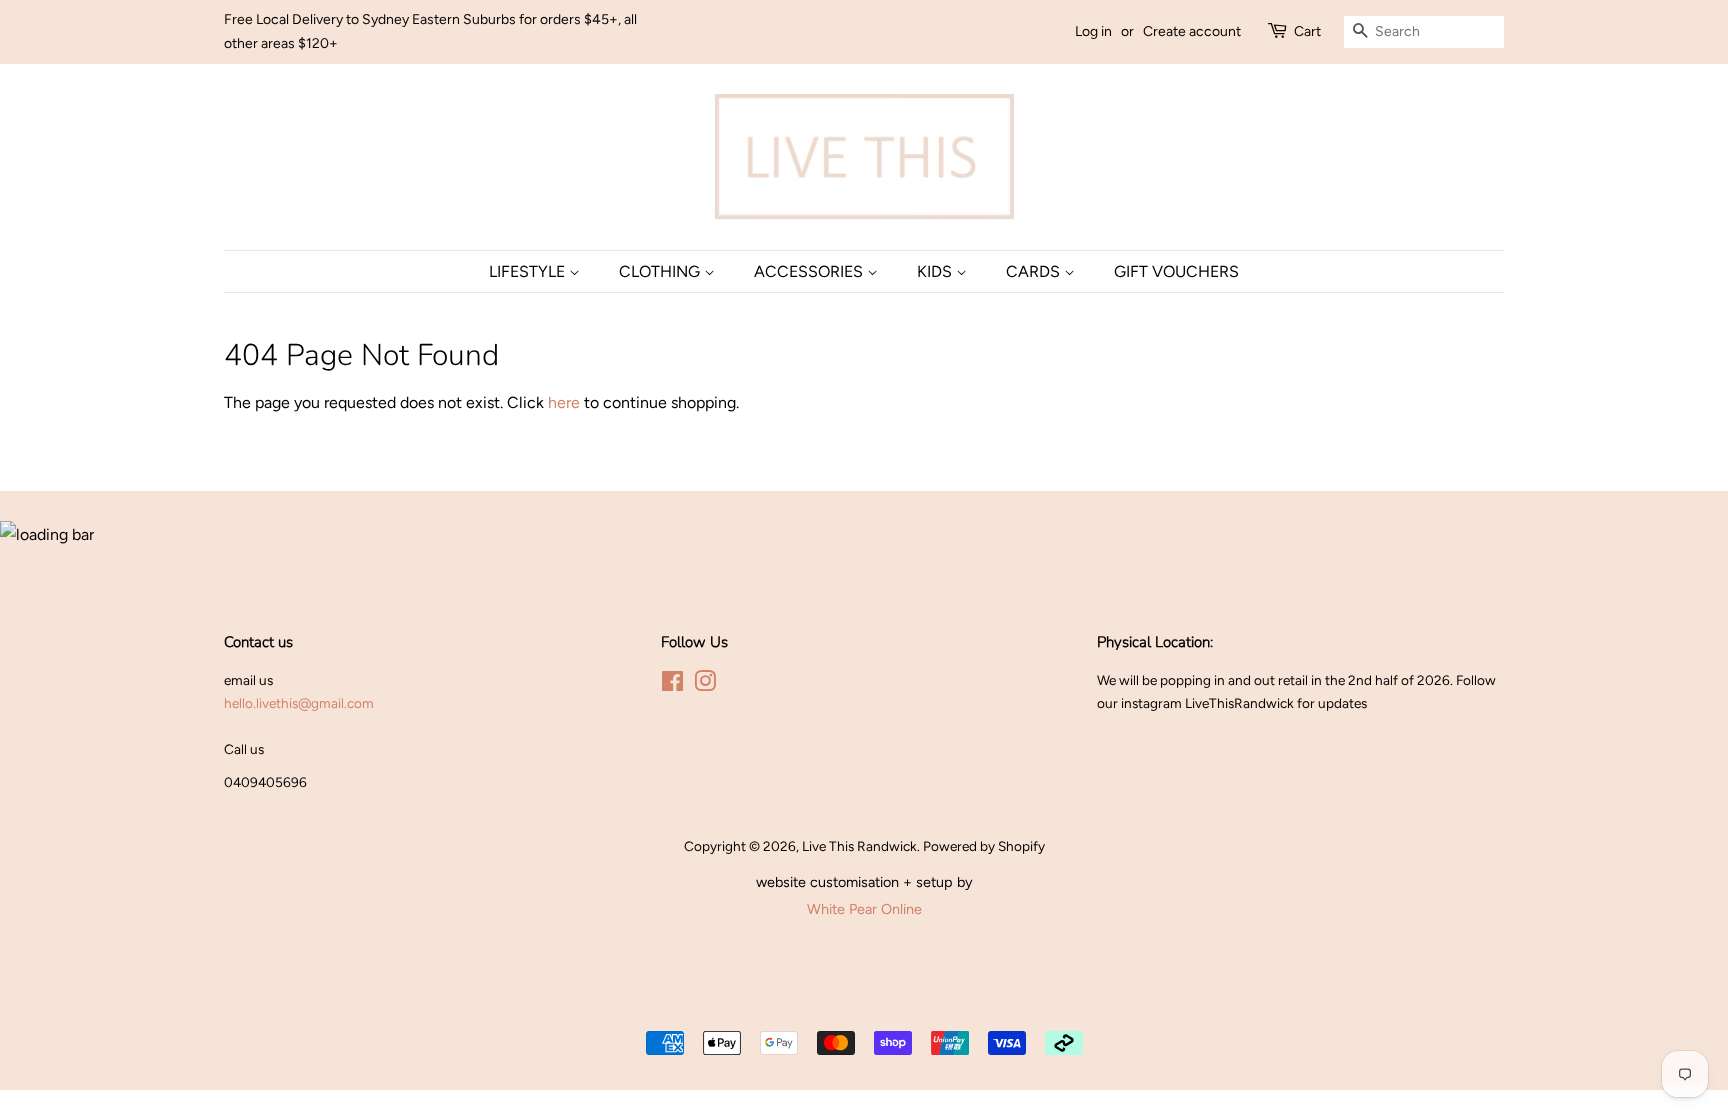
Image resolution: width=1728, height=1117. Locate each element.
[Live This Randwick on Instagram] (705, 685)
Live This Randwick (859, 846)
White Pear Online (864, 909)
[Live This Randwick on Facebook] (672, 685)
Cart (1307, 31)
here (564, 402)
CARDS (1035, 271)
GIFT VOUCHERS (1176, 271)
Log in (1093, 31)
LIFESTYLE (529, 271)
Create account (1192, 31)
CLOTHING (661, 271)
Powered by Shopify (984, 846)
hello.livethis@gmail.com (299, 703)
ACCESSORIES (810, 271)
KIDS (936, 271)
